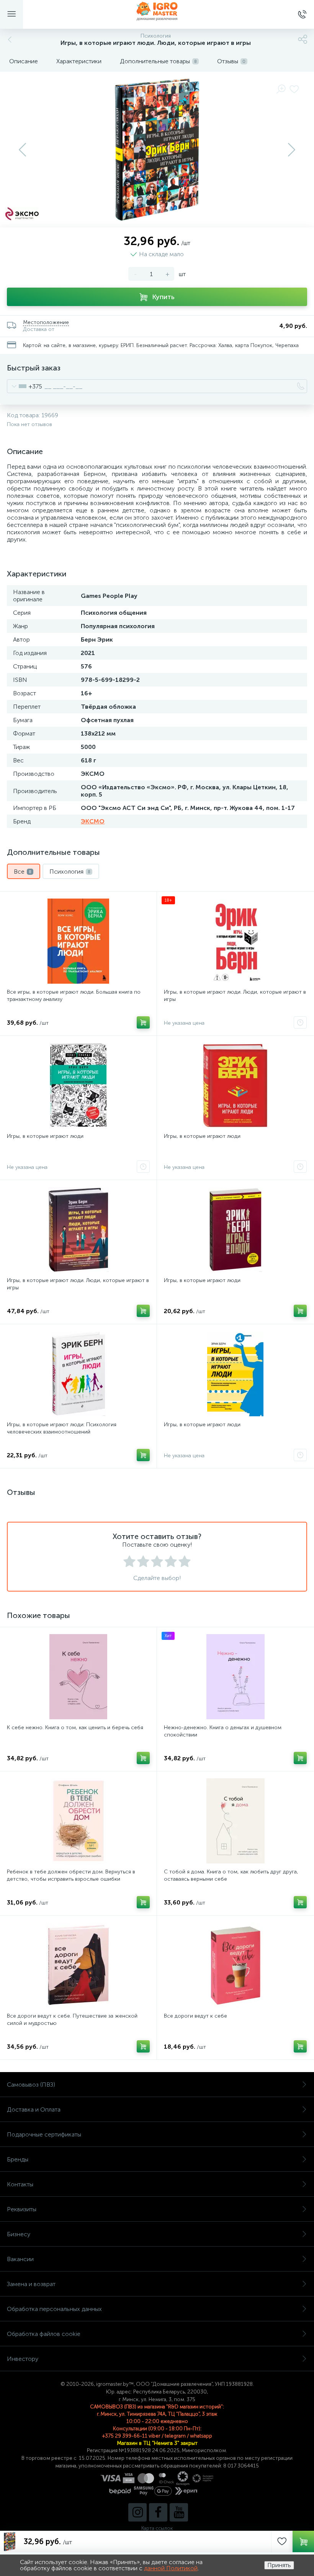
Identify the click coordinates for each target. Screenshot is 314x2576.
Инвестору (23, 2359)
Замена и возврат (31, 2284)
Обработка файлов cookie (44, 2334)
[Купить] (143, 1022)
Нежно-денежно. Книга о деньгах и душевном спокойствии (223, 1731)
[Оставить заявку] (300, 1022)
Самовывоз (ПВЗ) (31, 2085)
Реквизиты (22, 2209)
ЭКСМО (93, 821)
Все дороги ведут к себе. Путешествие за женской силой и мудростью (72, 2020)
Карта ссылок (157, 2528)
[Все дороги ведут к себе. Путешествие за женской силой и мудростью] (78, 1965)
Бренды (18, 2159)
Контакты (20, 2184)
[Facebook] (158, 2512)
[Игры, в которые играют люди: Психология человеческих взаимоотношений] (78, 1374)
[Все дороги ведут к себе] (235, 1965)
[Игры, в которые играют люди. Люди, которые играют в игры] (78, 1230)
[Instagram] (137, 2512)
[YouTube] (179, 2512)
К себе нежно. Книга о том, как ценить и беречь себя (75, 1727)
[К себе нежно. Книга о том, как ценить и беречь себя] (78, 1677)
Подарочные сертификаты (44, 2134)
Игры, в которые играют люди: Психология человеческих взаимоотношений (62, 1428)
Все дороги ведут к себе (195, 2016)
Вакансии (20, 2259)
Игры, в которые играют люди (45, 1136)
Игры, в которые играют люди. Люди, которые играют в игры (235, 996)
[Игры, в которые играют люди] (78, 1085)
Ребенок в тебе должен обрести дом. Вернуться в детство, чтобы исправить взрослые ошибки (71, 1875)
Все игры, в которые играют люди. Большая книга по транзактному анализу (74, 996)
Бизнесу (19, 2234)
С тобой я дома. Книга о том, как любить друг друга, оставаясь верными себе (231, 1875)
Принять (279, 2565)
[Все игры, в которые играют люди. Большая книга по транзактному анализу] (78, 941)
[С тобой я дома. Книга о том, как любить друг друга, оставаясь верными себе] (235, 1821)
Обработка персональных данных (54, 2309)
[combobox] (25, 386)
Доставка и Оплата (34, 2109)
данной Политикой (171, 2568)
